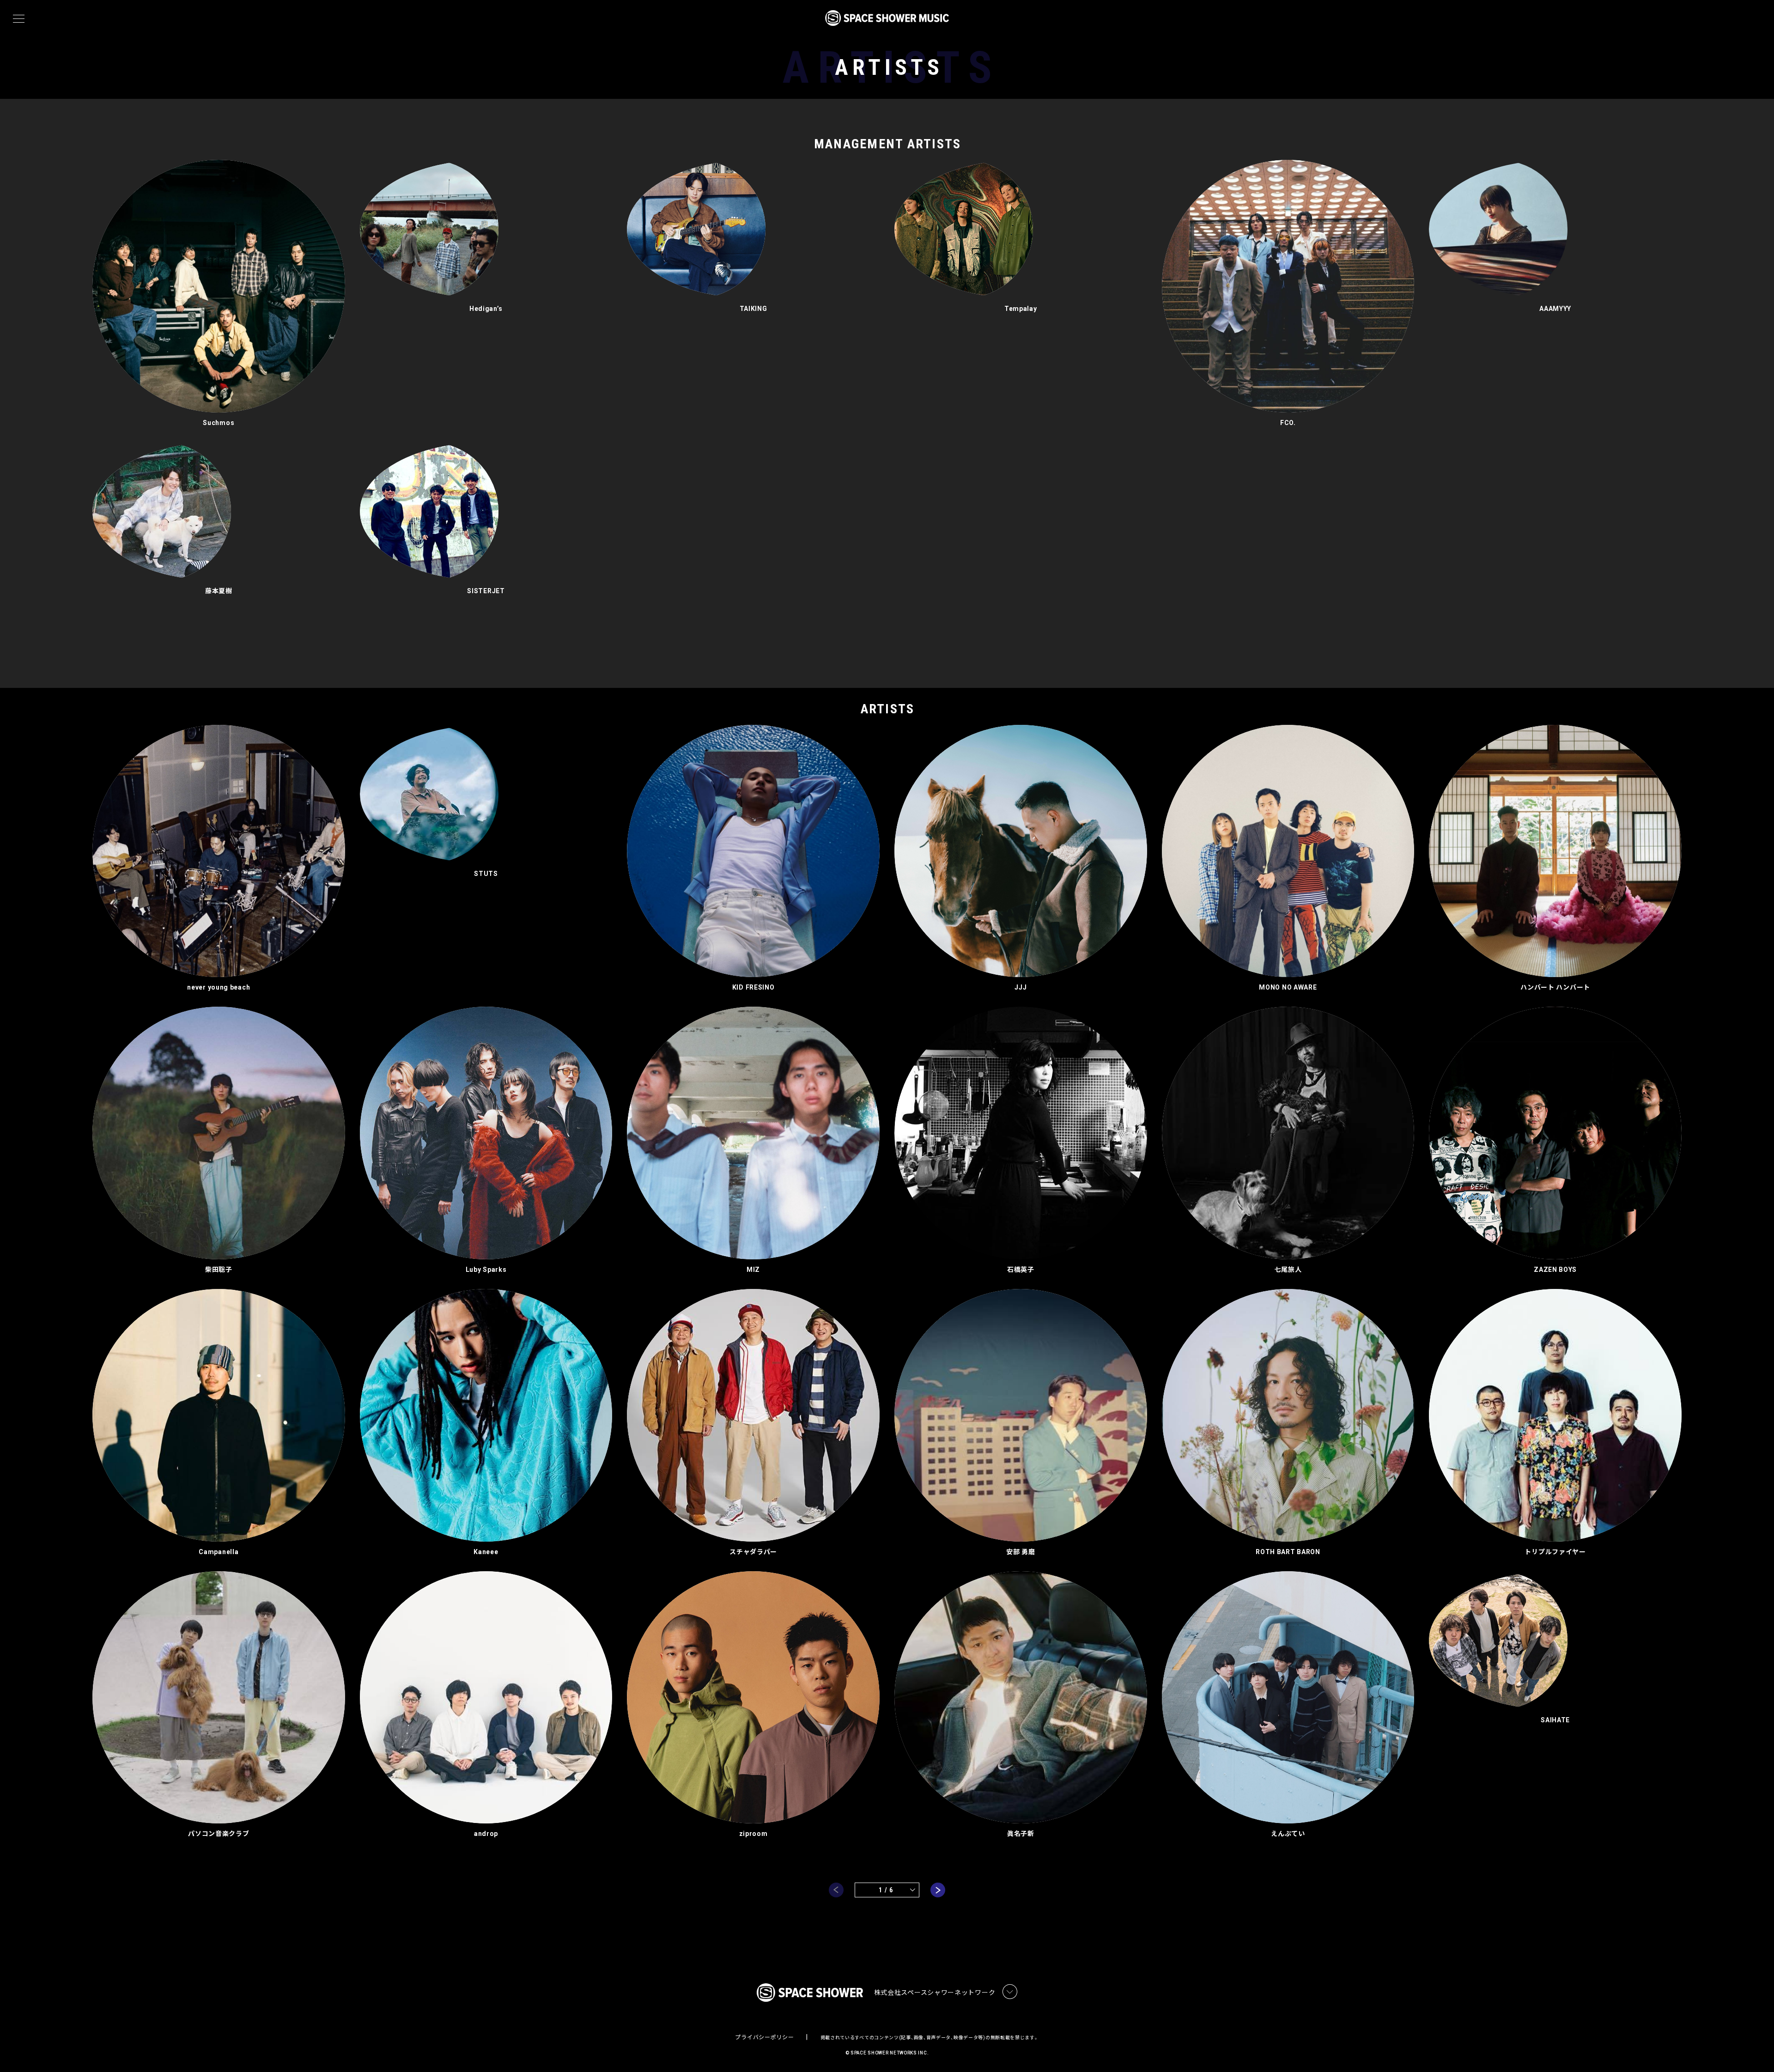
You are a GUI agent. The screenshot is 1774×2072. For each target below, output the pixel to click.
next (938, 1890)
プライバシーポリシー (764, 2037)
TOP (1756, 2050)
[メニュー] (19, 19)
